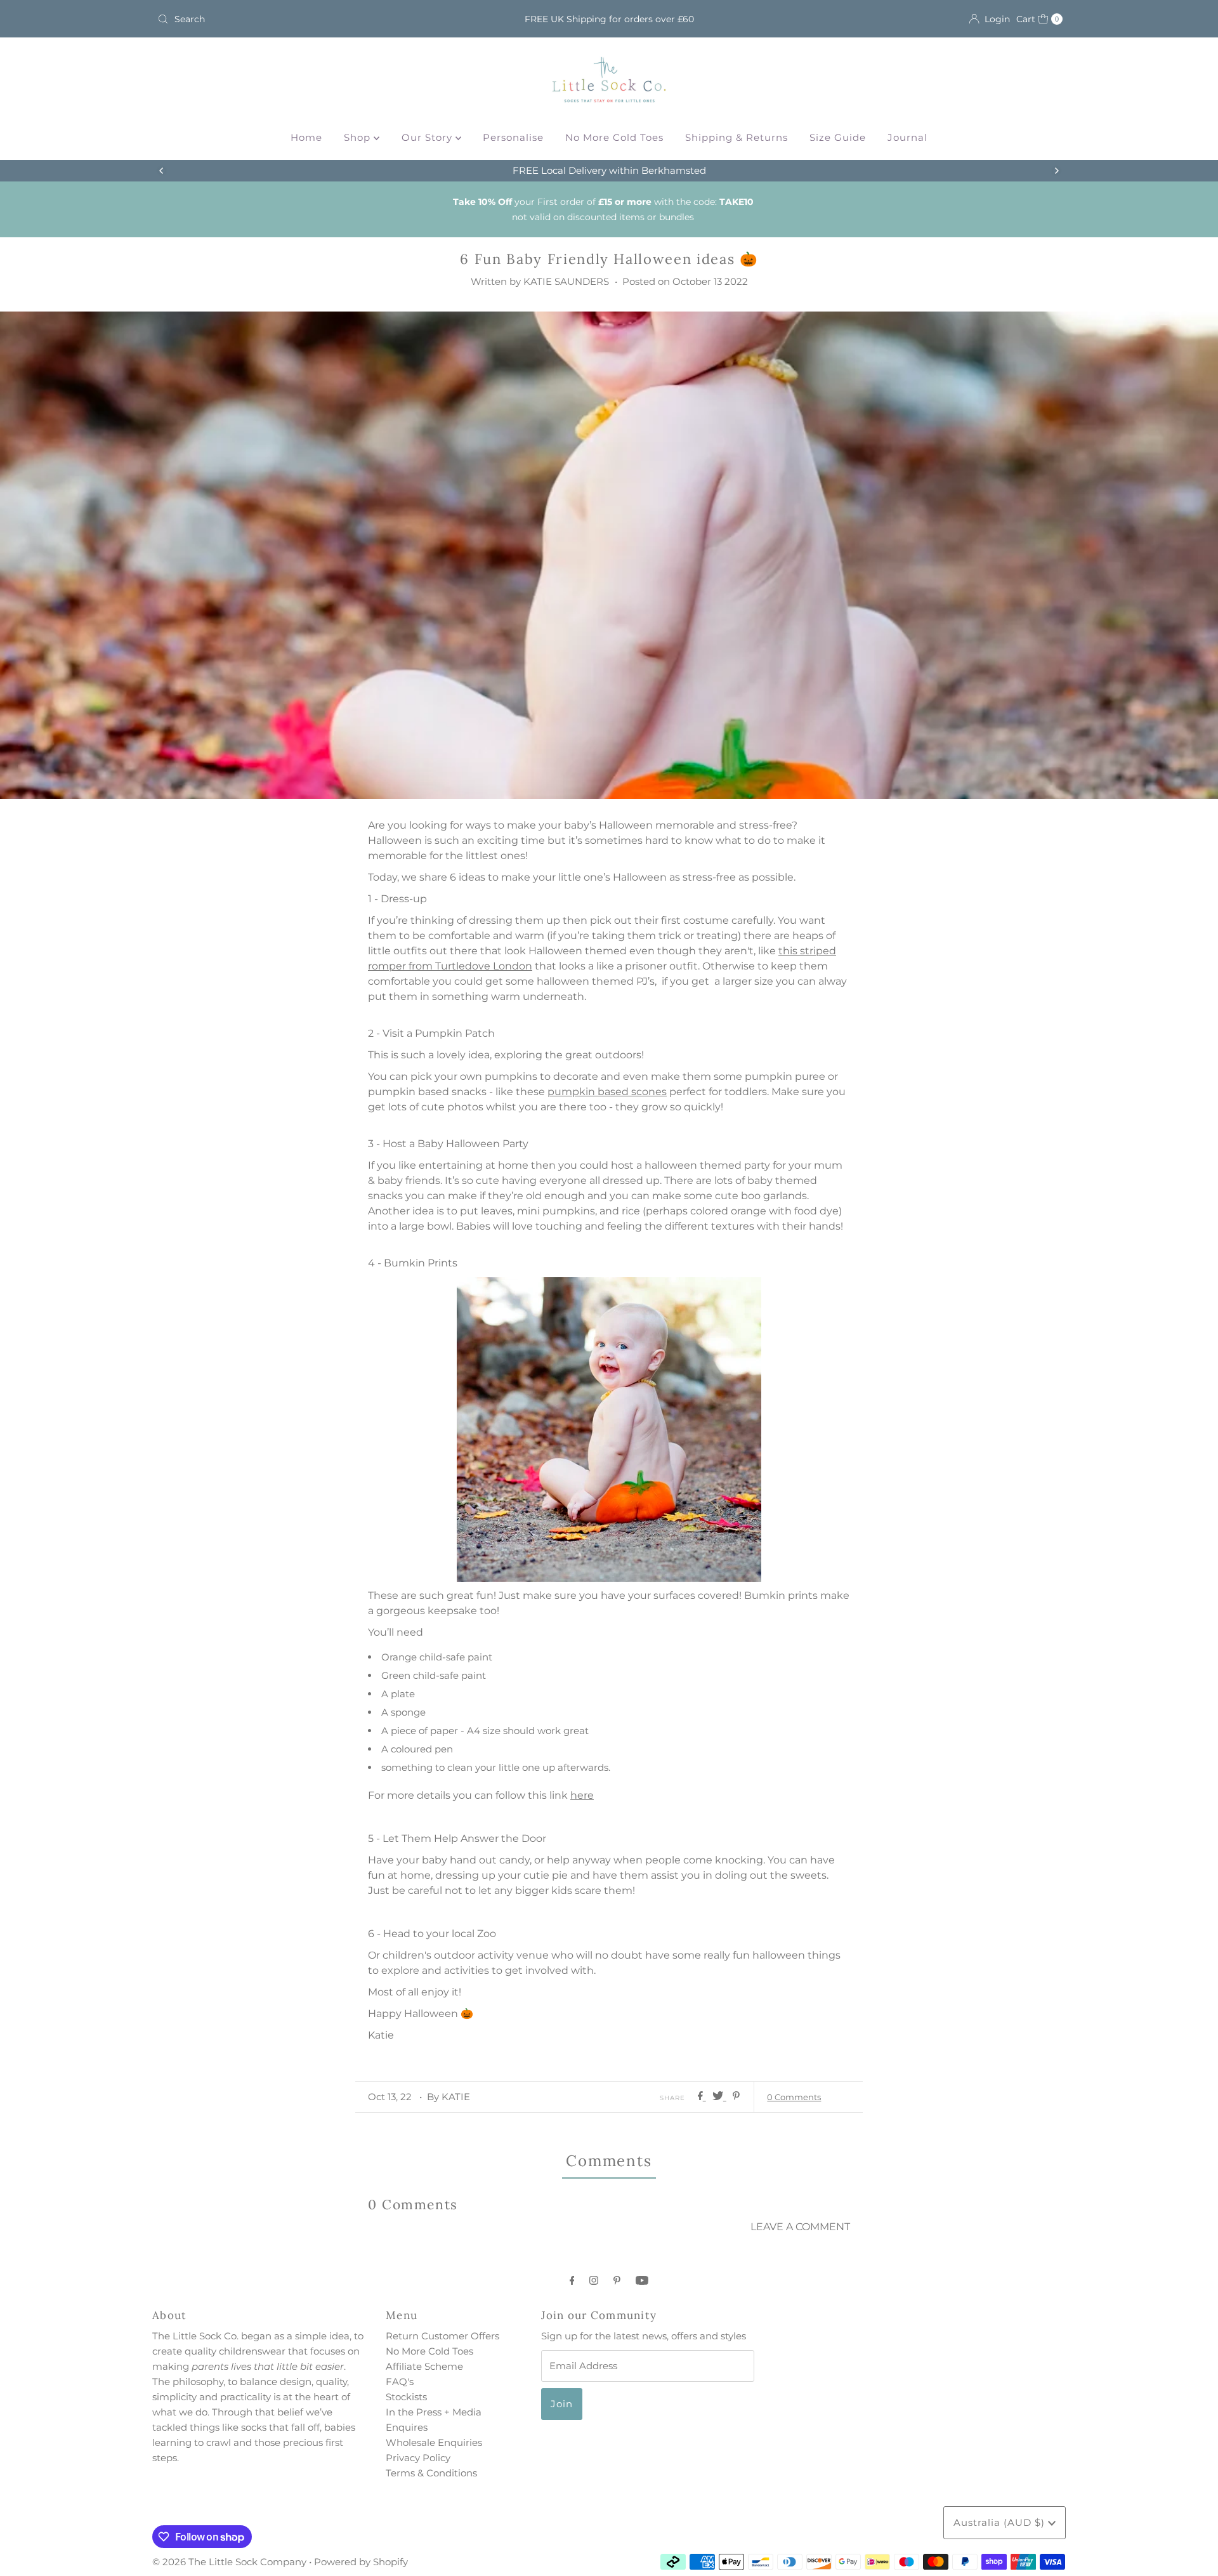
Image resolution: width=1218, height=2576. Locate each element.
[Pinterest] (617, 2280)
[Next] (1056, 171)
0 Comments (794, 2097)
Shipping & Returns (737, 137)
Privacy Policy (418, 2458)
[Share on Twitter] (719, 2097)
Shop (359, 137)
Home (306, 137)
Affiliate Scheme (424, 2366)
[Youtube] (642, 2280)
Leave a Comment (800, 2227)
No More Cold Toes (614, 137)
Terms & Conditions (431, 2473)
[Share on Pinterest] (736, 2097)
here (582, 1795)
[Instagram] (594, 2280)
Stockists (406, 2397)
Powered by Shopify (361, 2562)
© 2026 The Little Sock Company (229, 2562)
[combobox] (301, 19)
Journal (907, 137)
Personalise (513, 137)
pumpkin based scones (607, 1092)
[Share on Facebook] (702, 2097)
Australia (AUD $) (1001, 2522)
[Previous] (162, 171)
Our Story (429, 137)
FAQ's (400, 2382)
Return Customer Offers (442, 2336)
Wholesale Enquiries (434, 2442)
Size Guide (838, 137)
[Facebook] (572, 2280)
